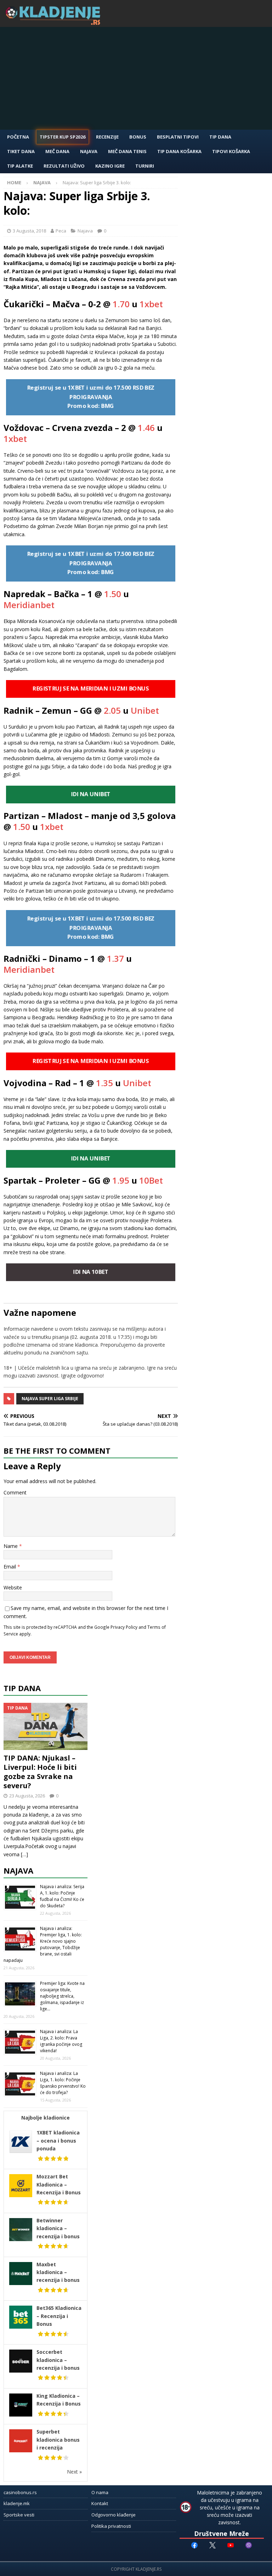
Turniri (145, 166)
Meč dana (57, 151)
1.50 (113, 594)
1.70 (121, 304)
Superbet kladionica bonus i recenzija (58, 2440)
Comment (15, 1492)
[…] (24, 1854)
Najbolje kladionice (46, 2118)
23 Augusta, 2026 (27, 1796)
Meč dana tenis (127, 151)
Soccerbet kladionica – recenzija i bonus (58, 2360)
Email (10, 1567)
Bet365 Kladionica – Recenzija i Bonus (59, 2316)
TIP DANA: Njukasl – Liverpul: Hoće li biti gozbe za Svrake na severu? (40, 1772)
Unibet (145, 710)
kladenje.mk (17, 2503)
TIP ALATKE (20, 166)
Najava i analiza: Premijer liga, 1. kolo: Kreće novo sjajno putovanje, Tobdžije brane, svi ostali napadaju (43, 1944)
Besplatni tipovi (178, 137)
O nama (100, 2492)
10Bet (151, 1180)
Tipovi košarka (231, 151)
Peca (61, 231)
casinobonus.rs (20, 2492)
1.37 (115, 958)
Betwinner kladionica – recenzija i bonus (58, 2228)
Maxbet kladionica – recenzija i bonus (58, 2272)
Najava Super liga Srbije (50, 1399)
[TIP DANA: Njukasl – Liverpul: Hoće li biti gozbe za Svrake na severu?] (46, 1726)
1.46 (146, 428)
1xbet (151, 304)
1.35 (104, 1083)
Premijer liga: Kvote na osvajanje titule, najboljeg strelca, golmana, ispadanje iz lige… (62, 1996)
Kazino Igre (110, 166)
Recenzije (107, 137)
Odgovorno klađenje (114, 2515)
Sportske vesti (19, 2515)
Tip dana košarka (179, 151)
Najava (89, 151)
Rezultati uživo (64, 166)
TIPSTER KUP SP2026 (63, 137)
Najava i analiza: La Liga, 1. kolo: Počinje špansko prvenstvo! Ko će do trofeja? (63, 2083)
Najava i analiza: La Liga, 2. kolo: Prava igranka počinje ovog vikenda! (61, 2041)
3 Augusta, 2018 (29, 231)
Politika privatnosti (111, 2526)
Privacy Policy (124, 1627)
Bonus (138, 137)
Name (11, 1546)
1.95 (121, 1180)
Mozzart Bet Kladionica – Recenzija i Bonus (59, 2184)
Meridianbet (29, 605)
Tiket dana (21, 151)
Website (13, 1587)
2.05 (112, 710)
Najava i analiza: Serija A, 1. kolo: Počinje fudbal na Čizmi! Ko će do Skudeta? (62, 1896)
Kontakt (100, 2503)
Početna (18, 137)
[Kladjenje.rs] (55, 23)
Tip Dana (220, 137)
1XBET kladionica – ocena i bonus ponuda (58, 2140)
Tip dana (22, 1688)
